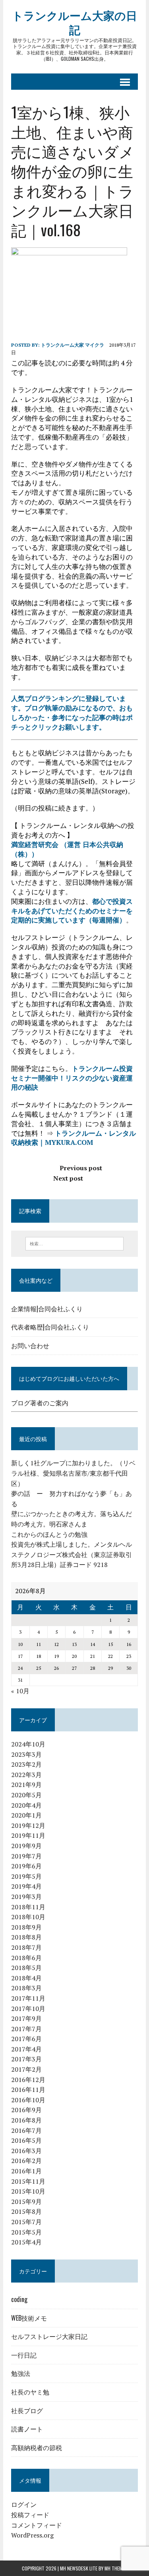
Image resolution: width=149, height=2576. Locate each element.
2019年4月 (26, 1886)
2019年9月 (26, 1846)
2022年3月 (26, 1775)
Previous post (81, 1168)
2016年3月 (26, 2151)
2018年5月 (26, 1968)
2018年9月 (26, 1927)
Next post (68, 1178)
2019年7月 (26, 1856)
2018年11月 (28, 1907)
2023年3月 (26, 1754)
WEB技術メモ (29, 2318)
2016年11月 (28, 2090)
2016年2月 (26, 2161)
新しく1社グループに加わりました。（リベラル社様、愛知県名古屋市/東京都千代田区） (73, 1473)
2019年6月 (26, 1866)
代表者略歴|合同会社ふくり (50, 1327)
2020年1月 (26, 1815)
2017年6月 (26, 2039)
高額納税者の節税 (37, 2447)
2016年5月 (26, 2140)
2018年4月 (26, 1978)
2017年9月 (26, 2018)
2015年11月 (28, 2181)
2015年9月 (26, 2202)
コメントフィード (37, 2525)
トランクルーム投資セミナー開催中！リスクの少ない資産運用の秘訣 (72, 1078)
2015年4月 (26, 2242)
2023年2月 (26, 1764)
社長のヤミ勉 (30, 2392)
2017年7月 (26, 2029)
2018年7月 (26, 1947)
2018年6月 (26, 1958)
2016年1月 (26, 2171)
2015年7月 (26, 2222)
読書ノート (27, 2429)
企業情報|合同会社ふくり (47, 1308)
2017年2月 (26, 2069)
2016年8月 (26, 2120)
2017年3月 (26, 2059)
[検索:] (74, 1243)
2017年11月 (28, 1998)
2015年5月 (26, 2232)
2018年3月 (26, 1988)
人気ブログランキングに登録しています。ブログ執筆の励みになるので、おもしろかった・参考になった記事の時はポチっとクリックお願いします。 (72, 712)
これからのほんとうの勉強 (49, 1534)
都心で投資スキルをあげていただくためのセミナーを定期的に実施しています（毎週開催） (72, 911)
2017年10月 (28, 2009)
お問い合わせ (30, 1345)
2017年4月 (26, 2049)
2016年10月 (28, 2100)
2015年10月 (28, 2191)
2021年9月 (26, 1785)
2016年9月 (26, 2110)
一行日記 (24, 2355)
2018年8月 (26, 1937)
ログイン (24, 2505)
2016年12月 (28, 2080)
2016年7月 (26, 2130)
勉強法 (21, 2373)
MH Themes (116, 2568)
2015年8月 (26, 2211)
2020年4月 (26, 1805)
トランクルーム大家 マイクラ (73, 345)
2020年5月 (26, 1795)
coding (19, 2299)
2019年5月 (26, 1876)
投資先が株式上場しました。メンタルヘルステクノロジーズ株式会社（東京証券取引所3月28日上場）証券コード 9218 (72, 1554)
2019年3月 (26, 1897)
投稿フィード (30, 2515)
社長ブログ (27, 2410)
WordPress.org (32, 2535)
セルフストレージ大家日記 (49, 2336)
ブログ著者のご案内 (40, 1403)
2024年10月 (28, 1744)
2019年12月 (28, 1825)
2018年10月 (28, 1917)
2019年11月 (28, 1835)
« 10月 (20, 1691)
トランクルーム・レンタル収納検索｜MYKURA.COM (74, 1138)
